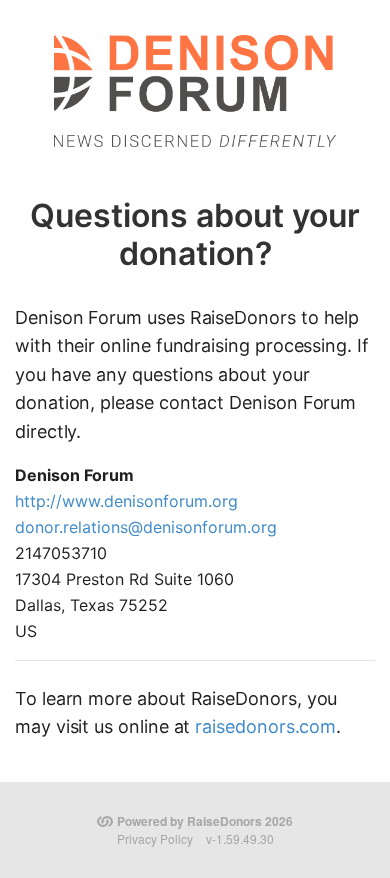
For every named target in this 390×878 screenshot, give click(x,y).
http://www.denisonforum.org (126, 501)
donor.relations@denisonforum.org (146, 527)
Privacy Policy (155, 838)
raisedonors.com (265, 726)
